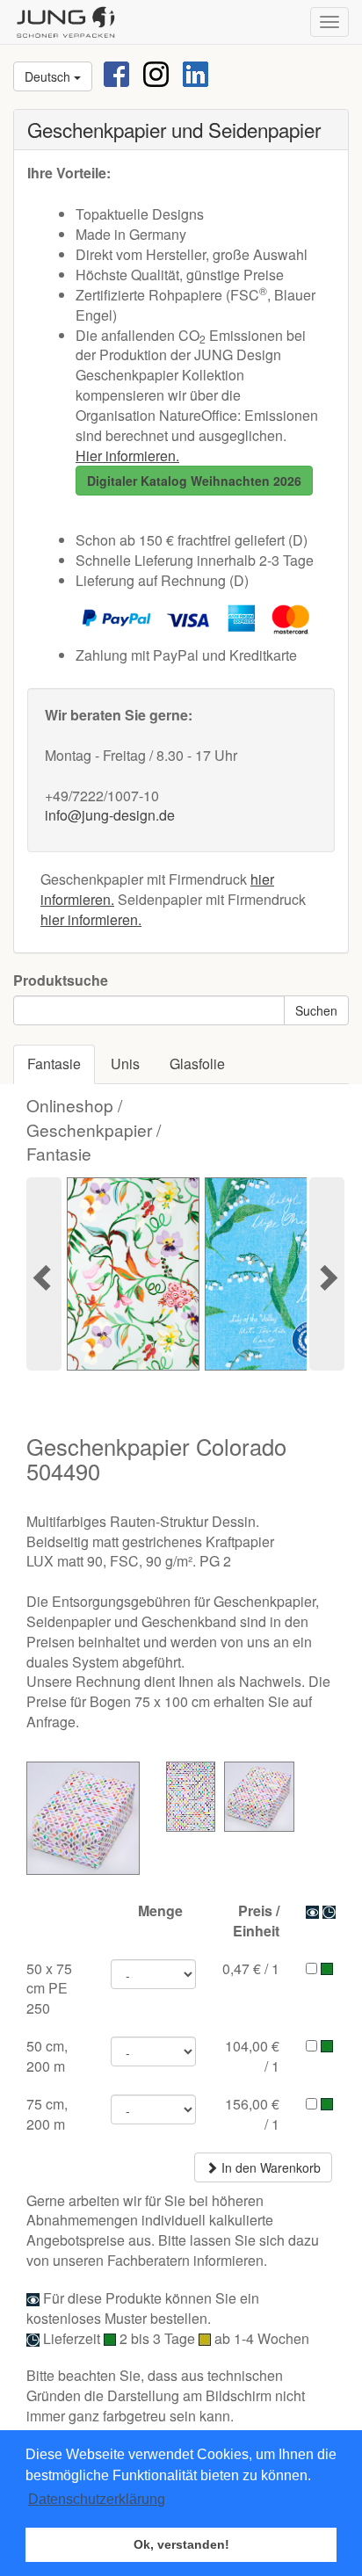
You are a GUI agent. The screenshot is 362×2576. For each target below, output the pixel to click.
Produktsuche (61, 980)
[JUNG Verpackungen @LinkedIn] (195, 72)
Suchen (316, 1010)
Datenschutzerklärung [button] (97, 2499)
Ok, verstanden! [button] (181, 2544)
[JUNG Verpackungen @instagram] (156, 72)
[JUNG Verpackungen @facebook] (116, 72)
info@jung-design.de (110, 815)
